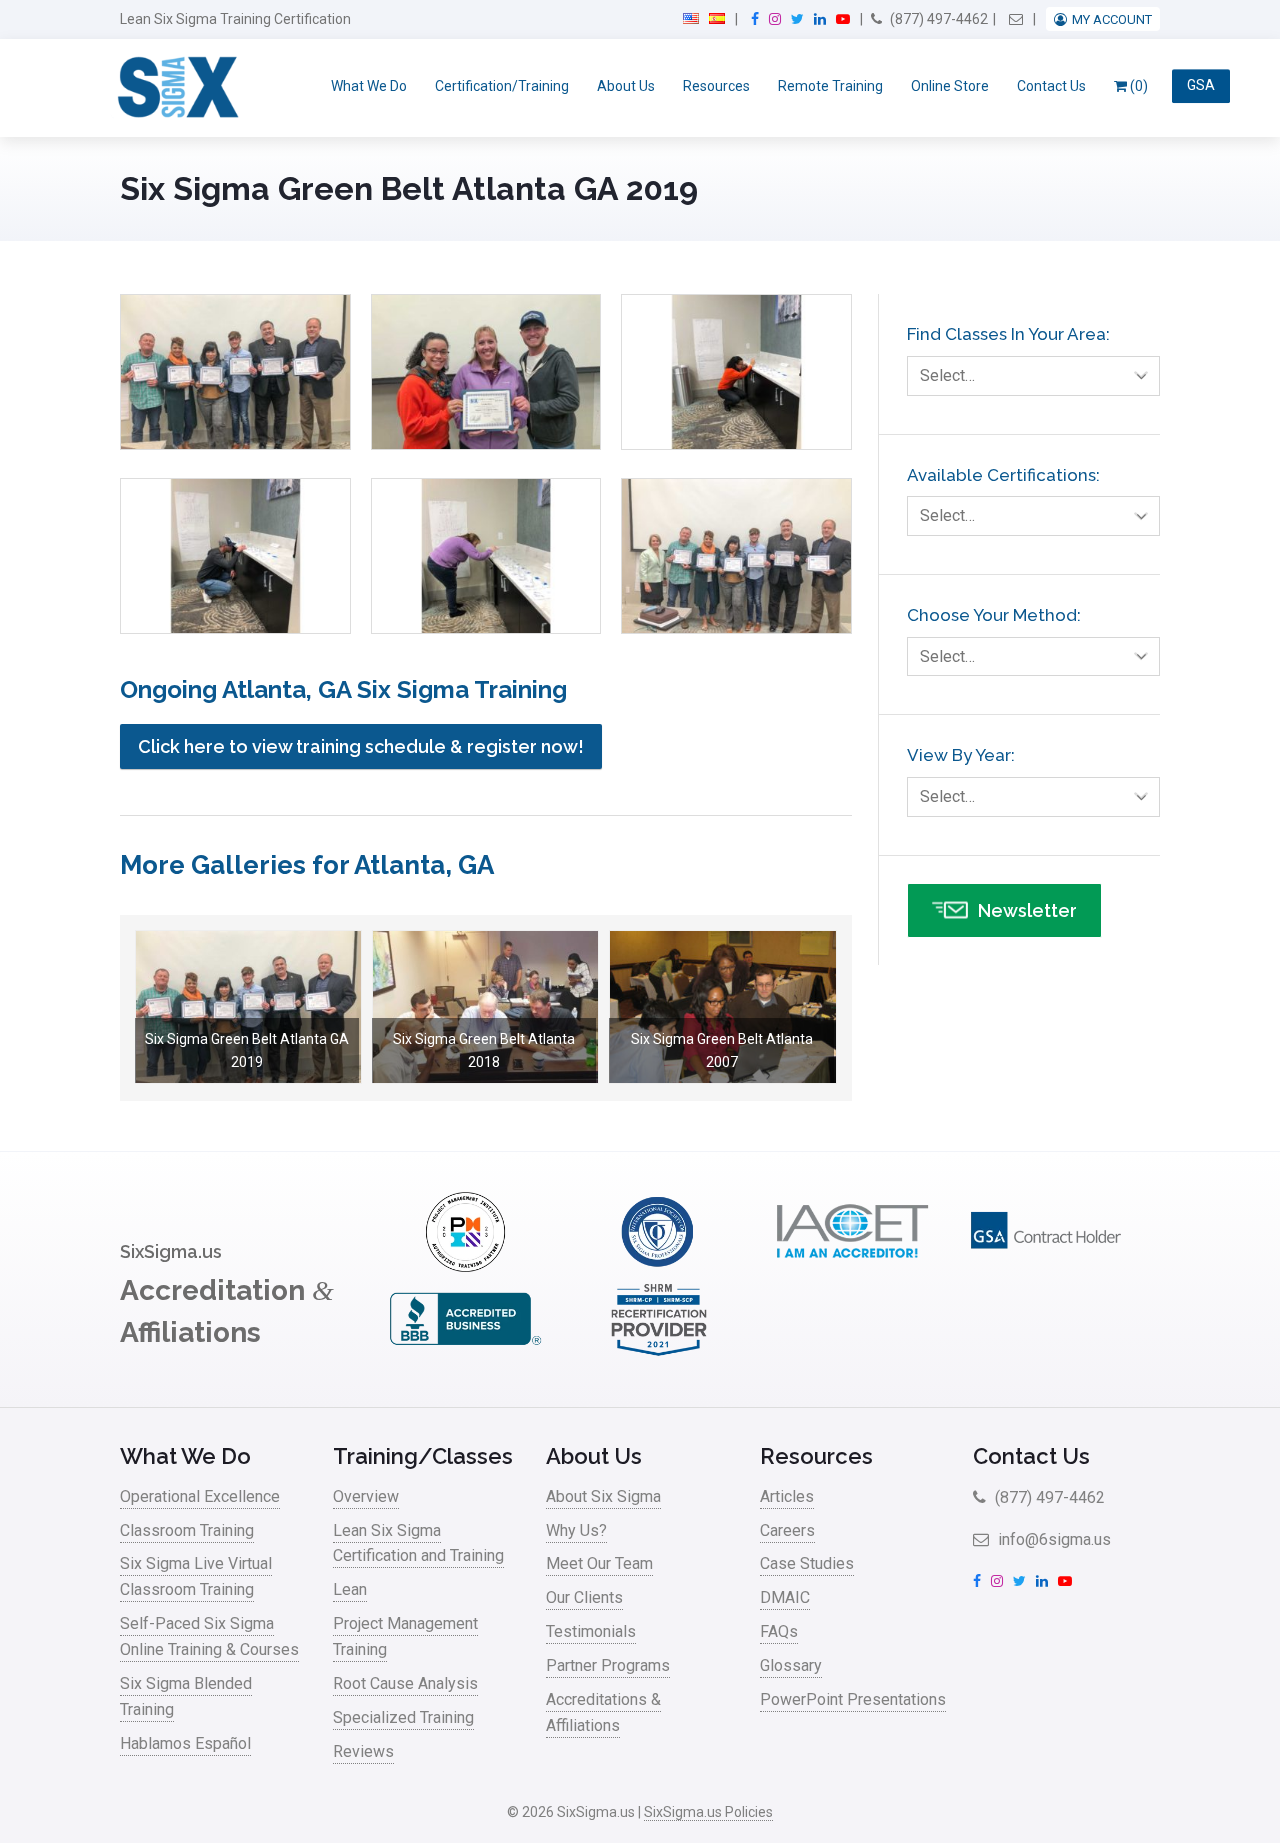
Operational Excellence (200, 1496)
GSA (1201, 86)
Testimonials (591, 1631)
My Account (1112, 19)
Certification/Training (502, 86)
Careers (787, 1530)
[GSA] (1046, 1266)
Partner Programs (608, 1665)
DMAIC (785, 1597)
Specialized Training (403, 1717)
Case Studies (807, 1563)
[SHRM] (659, 1353)
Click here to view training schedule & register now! (361, 746)
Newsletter (1027, 910)
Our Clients (584, 1597)
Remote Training (830, 86)
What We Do (369, 86)
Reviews (363, 1751)
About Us (626, 86)
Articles (787, 1496)
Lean (350, 1589)
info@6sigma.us (1052, 1539)
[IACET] (852, 1266)
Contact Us (1051, 86)
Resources (716, 86)
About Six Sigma (603, 1496)
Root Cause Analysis (405, 1683)
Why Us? (576, 1530)
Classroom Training (187, 1530)
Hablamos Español (185, 1743)
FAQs (779, 1631)
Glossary (791, 1665)
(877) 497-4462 (937, 19)
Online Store (950, 86)
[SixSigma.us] (174, 88)
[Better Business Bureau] (465, 1353)
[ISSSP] (659, 1266)
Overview (366, 1496)
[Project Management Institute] (465, 1266)
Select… (947, 375)
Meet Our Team (599, 1563)
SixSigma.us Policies (708, 1812)
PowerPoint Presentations (853, 1699)
